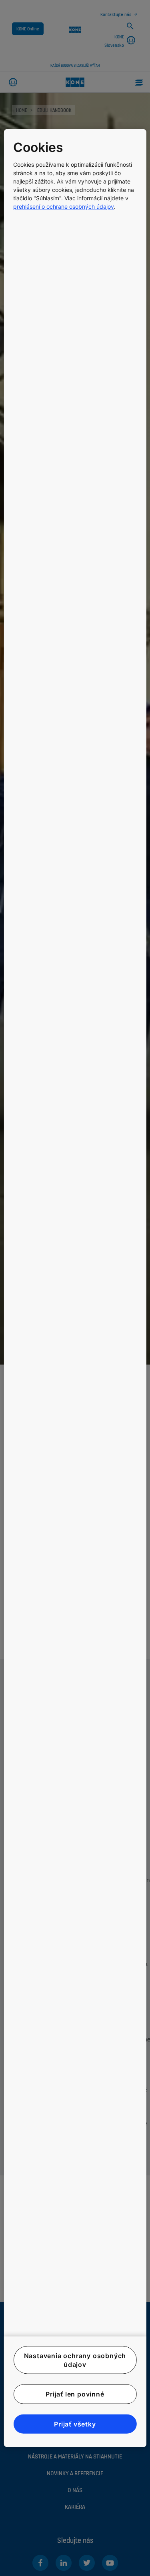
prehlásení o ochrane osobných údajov (64, 207)
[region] (75, 1288)
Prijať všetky (75, 2424)
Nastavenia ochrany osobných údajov (75, 2360)
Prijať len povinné (75, 2394)
